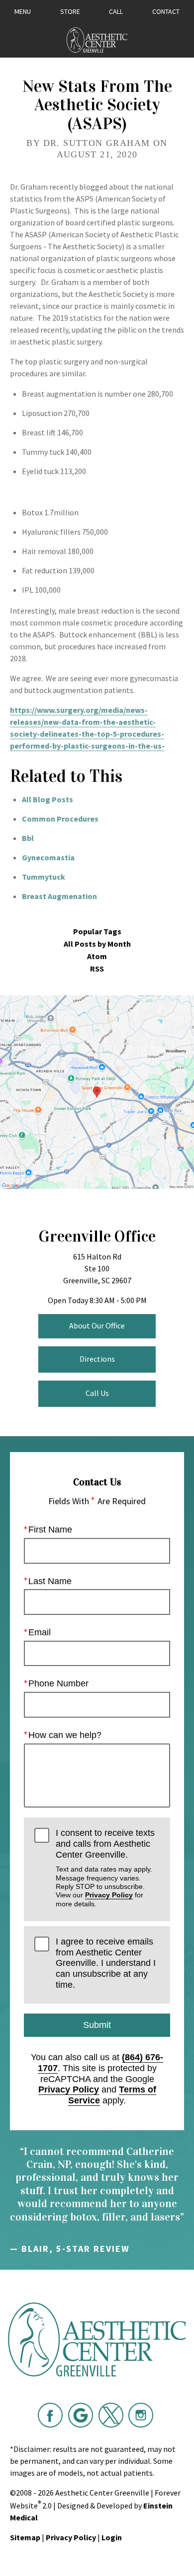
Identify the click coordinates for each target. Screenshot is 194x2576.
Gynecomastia (48, 857)
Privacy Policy (109, 1895)
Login (112, 2537)
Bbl (28, 838)
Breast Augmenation (59, 896)
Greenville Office (97, 1236)
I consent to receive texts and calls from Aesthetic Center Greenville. (105, 1868)
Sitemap (25, 2537)
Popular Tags (97, 932)
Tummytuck (44, 877)
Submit (97, 2025)
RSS (97, 969)
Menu (23, 11)
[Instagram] (141, 2415)
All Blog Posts (48, 799)
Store (70, 11)
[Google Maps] (81, 2415)
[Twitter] (111, 2415)
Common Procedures (60, 819)
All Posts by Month (97, 944)
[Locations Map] (97, 1091)
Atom (97, 956)
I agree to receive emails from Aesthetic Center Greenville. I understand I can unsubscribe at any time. (106, 1963)
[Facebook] (50, 2415)
